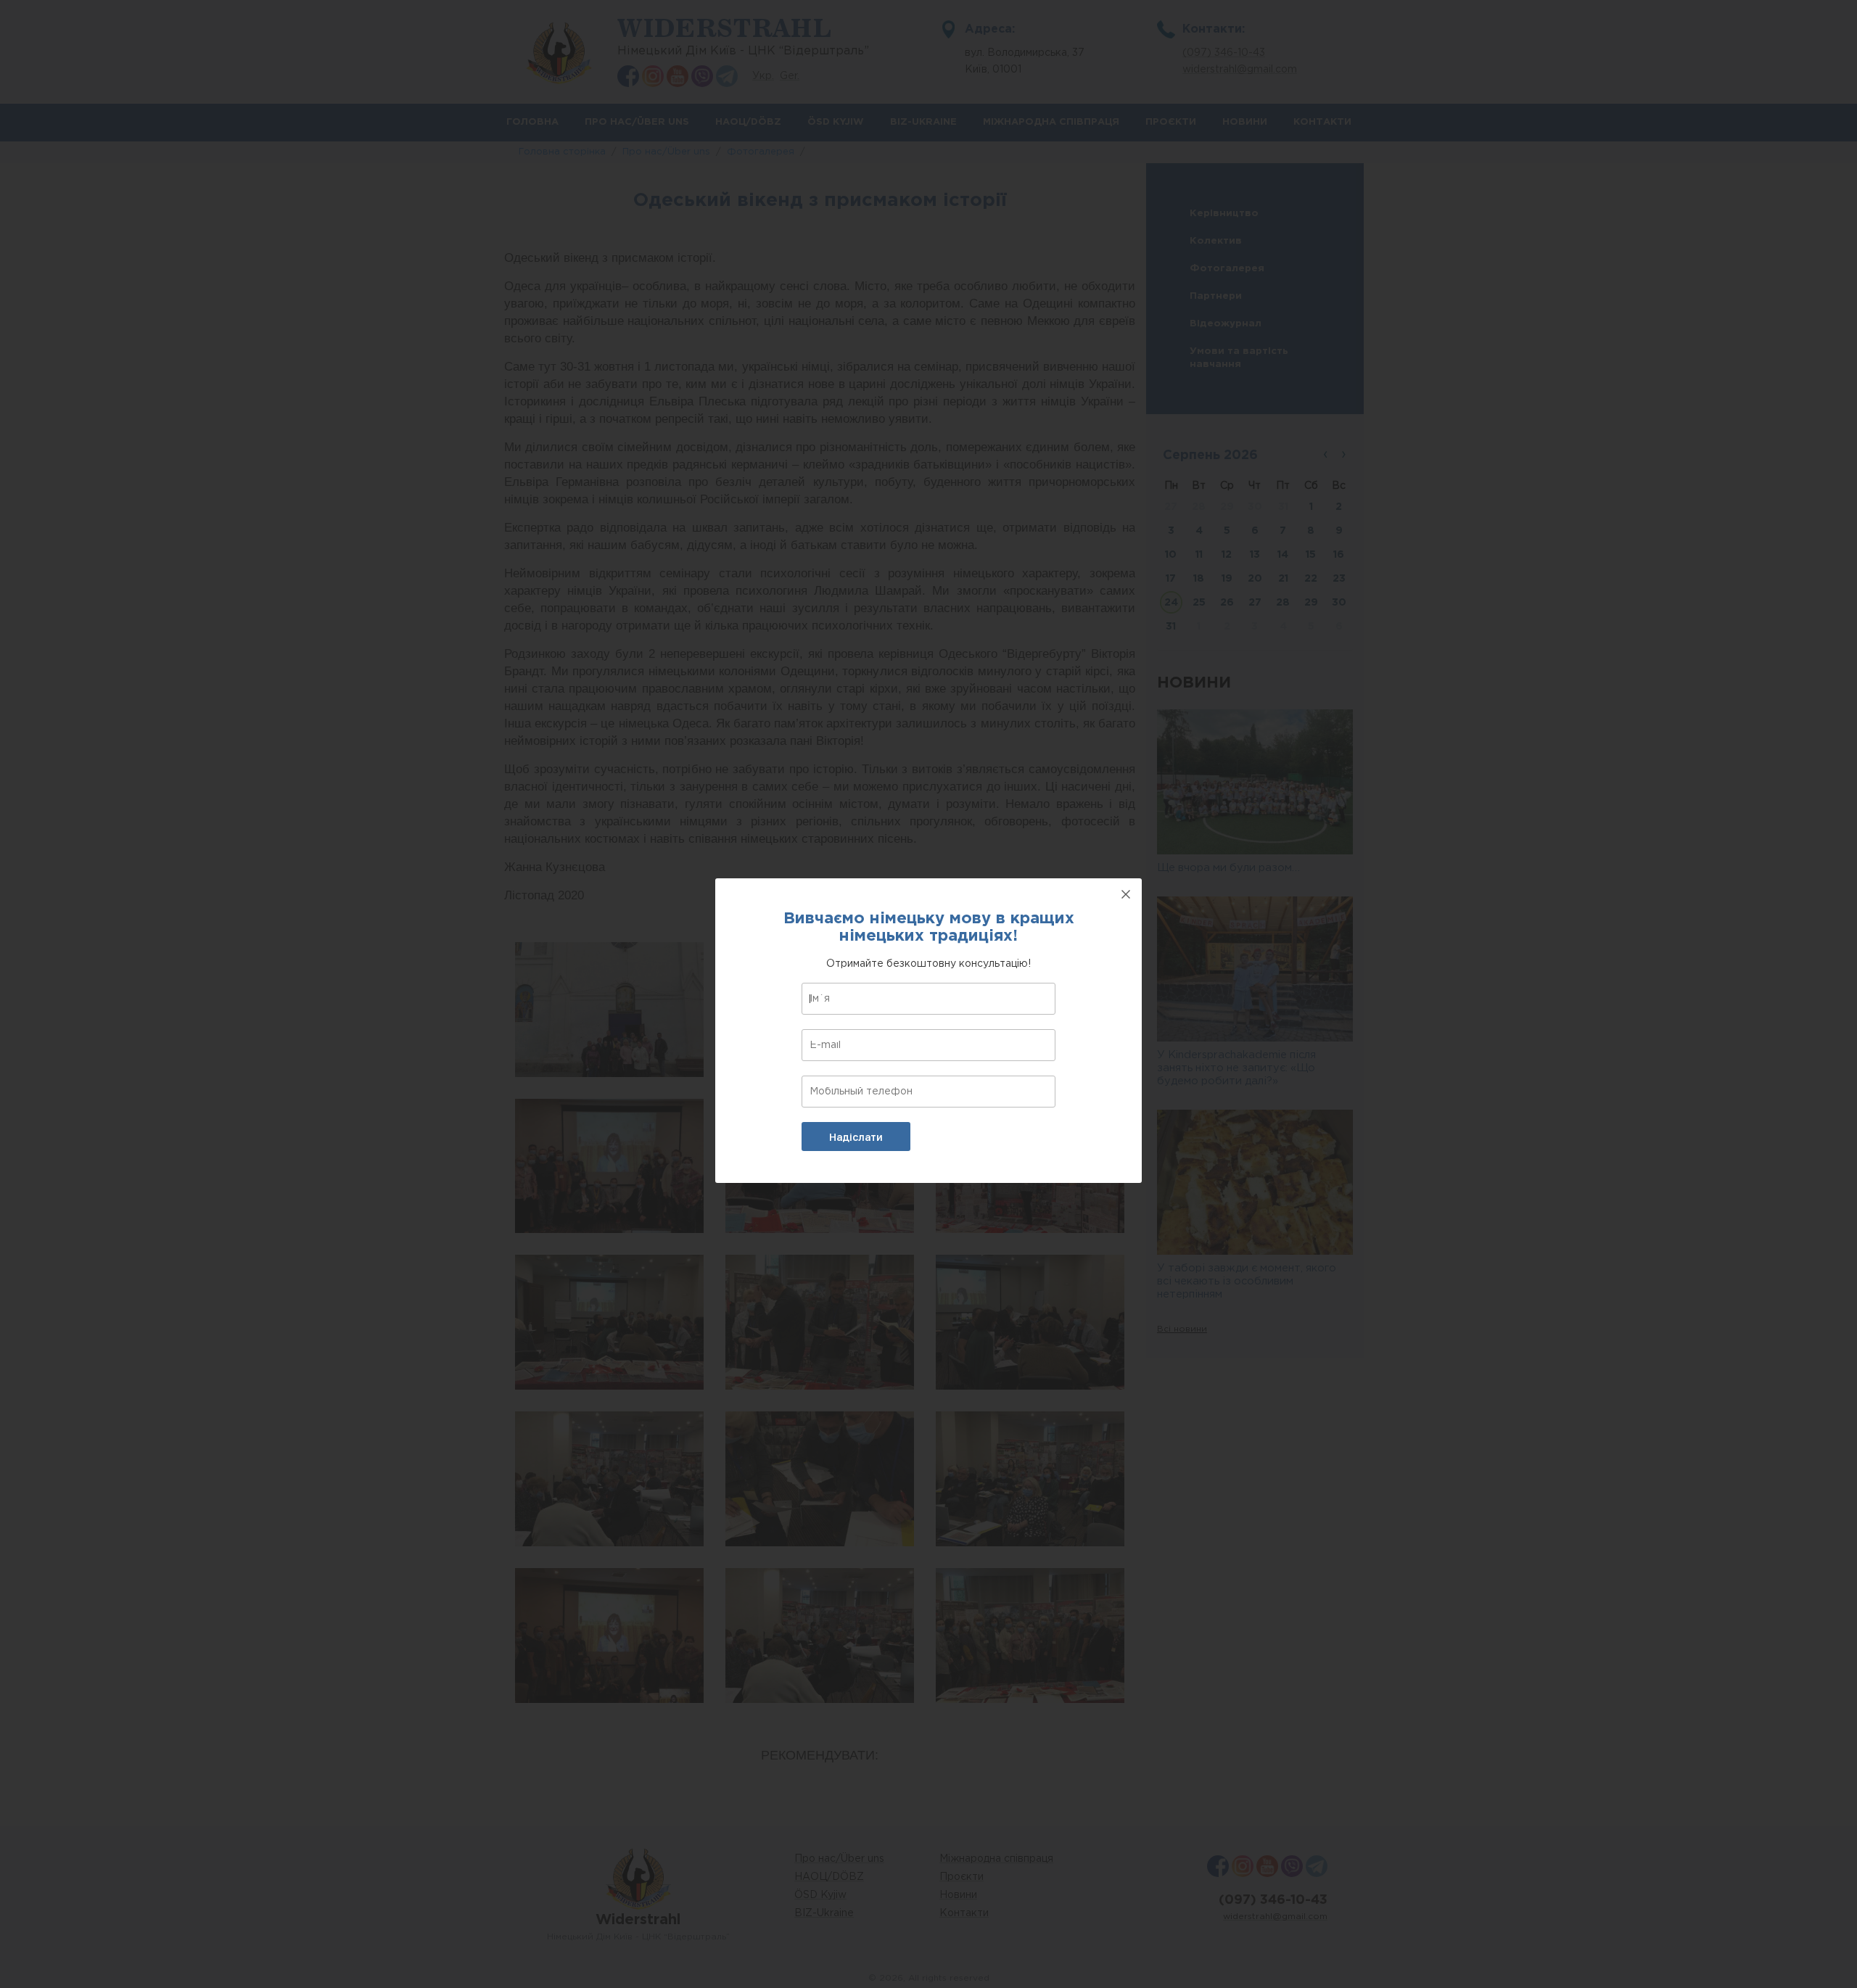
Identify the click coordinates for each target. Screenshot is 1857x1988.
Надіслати (856, 1137)
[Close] (1126, 894)
